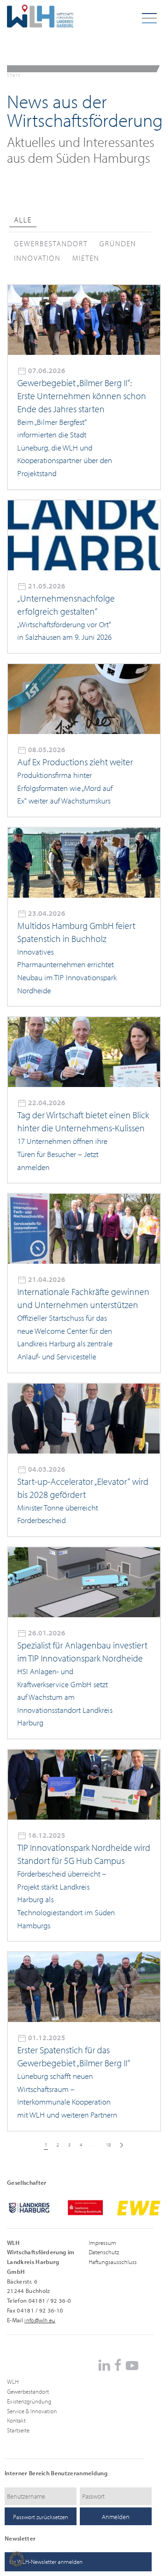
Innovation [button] (37, 258)
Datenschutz (104, 2252)
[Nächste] (122, 2145)
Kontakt (16, 2420)
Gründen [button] (118, 243)
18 (108, 2145)
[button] (17, 2559)
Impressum (102, 2243)
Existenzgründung (29, 2401)
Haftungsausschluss (113, 2262)
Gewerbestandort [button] (51, 243)
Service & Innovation (32, 2411)
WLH (13, 2382)
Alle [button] (23, 220)
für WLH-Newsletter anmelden (46, 2562)
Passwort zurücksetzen (41, 2517)
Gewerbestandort (28, 2391)
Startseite (18, 2430)
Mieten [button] (86, 258)
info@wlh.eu (40, 2320)
